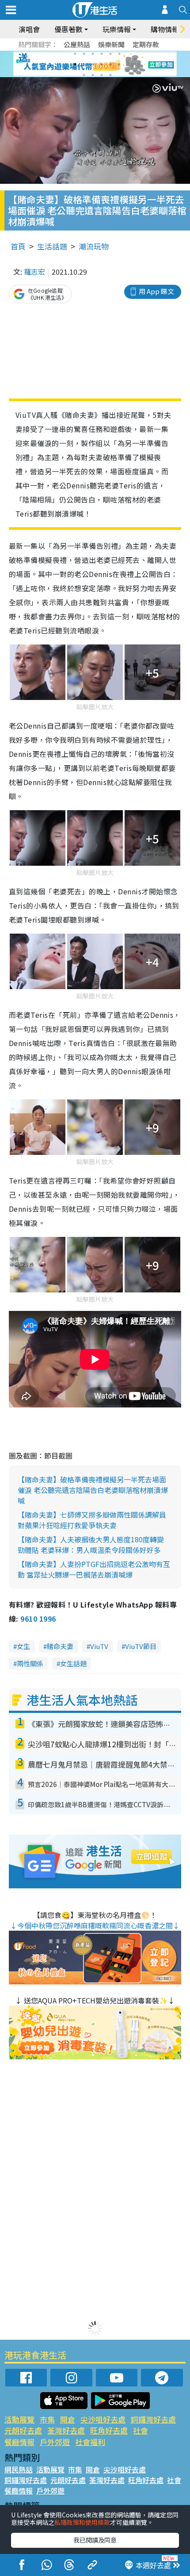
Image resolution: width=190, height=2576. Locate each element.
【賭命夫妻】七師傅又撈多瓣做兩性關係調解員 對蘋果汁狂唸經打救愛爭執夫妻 (92, 1520)
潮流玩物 (94, 246)
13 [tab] (84, 75)
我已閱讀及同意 (95, 2540)
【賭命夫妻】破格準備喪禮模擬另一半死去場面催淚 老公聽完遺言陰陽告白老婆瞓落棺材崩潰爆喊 (93, 1490)
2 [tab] (84, 54)
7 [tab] (75, 64)
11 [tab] (110, 64)
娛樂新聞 (111, 44)
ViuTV (99, 1646)
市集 (47, 2419)
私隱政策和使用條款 (82, 2522)
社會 (141, 2430)
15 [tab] (102, 75)
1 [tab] (75, 54)
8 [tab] (84, 64)
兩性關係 (30, 1663)
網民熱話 (19, 2469)
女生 (23, 1646)
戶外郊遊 (55, 2442)
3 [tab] (93, 54)
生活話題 (52, 246)
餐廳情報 (19, 2442)
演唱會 (29, 29)
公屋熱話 (77, 44)
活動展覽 (19, 2419)
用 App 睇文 (156, 291)
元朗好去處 (23, 2430)
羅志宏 (34, 272)
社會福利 (90, 2442)
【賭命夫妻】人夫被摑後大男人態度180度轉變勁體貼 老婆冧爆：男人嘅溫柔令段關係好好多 (91, 1545)
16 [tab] (110, 75)
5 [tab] (110, 54)
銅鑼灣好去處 (153, 2419)
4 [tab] (102, 54)
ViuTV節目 (141, 1646)
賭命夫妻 (60, 1646)
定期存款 (146, 44)
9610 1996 (38, 1619)
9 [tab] (93, 64)
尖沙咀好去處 (103, 2419)
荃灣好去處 (66, 2430)
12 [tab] (119, 64)
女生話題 (73, 1663)
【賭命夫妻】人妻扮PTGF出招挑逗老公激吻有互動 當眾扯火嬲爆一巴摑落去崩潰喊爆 (94, 1569)
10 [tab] (102, 64)
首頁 (18, 246)
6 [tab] (119, 54)
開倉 (68, 2419)
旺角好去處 (109, 2430)
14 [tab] (93, 75)
